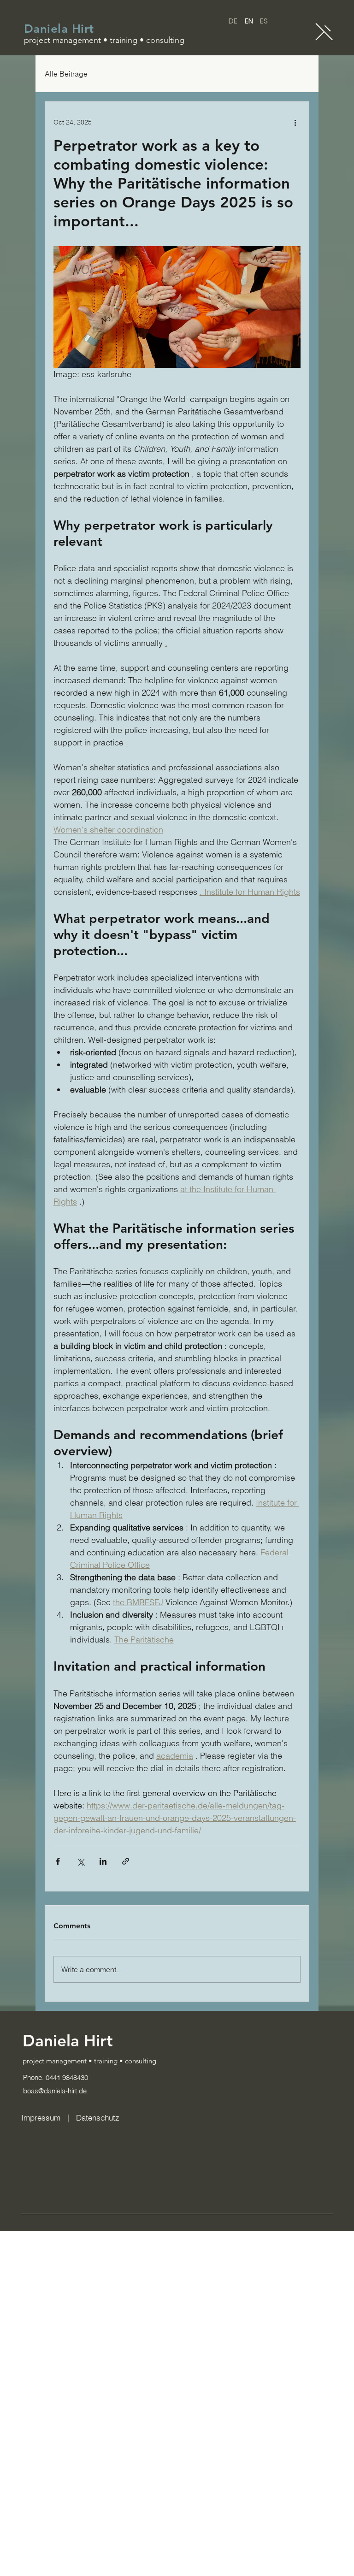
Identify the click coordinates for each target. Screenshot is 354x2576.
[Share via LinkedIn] (103, 1861)
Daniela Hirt (59, 29)
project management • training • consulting (89, 2061)
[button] (324, 32)
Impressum (42, 2118)
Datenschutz (98, 2118)
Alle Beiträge (66, 74)
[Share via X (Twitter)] (80, 1861)
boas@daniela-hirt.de (55, 2091)
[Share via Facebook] (58, 1861)
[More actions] (295, 122)
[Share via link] (126, 1861)
